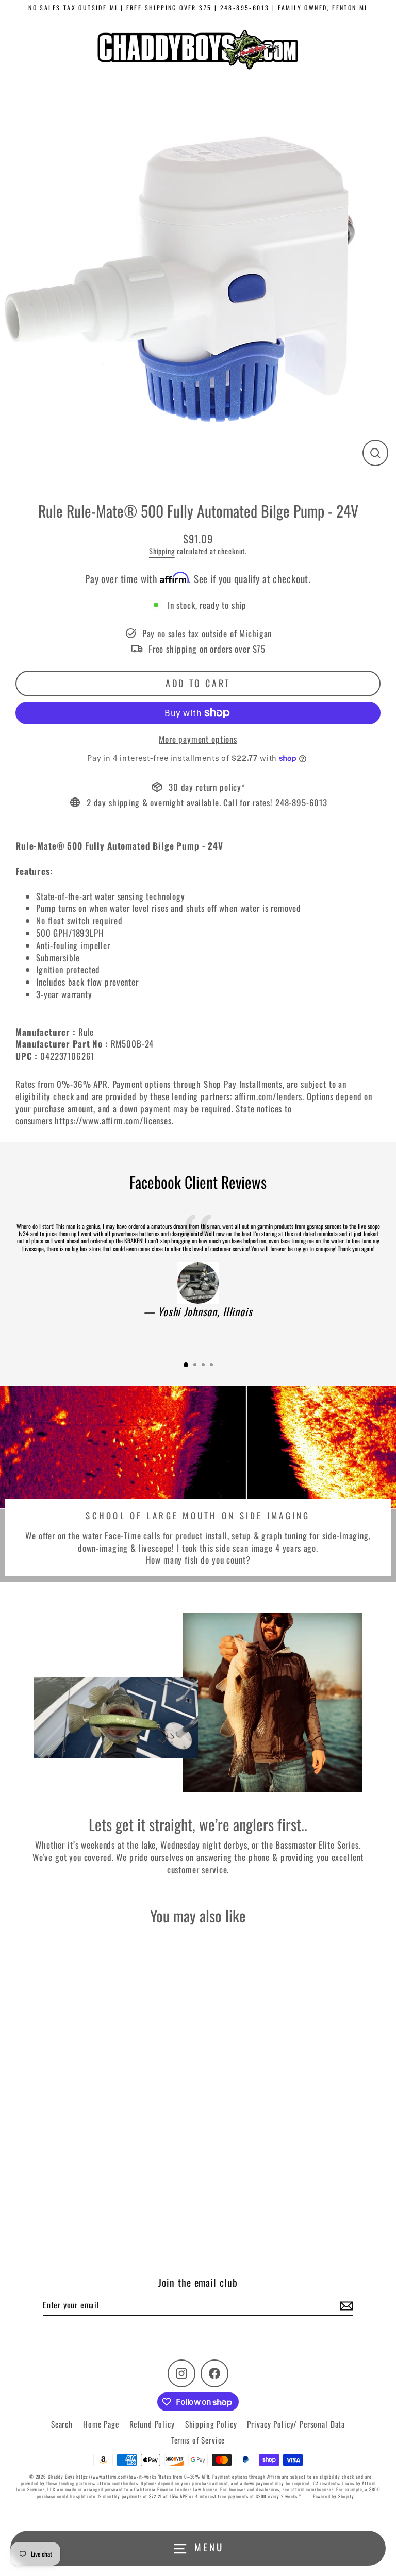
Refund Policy (152, 2424)
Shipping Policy (211, 2424)
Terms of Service (198, 2440)
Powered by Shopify (334, 2496)
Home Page (101, 2424)
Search (62, 2424)
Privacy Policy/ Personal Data (296, 2424)
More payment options (198, 739)
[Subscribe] (345, 2305)
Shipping (162, 551)
